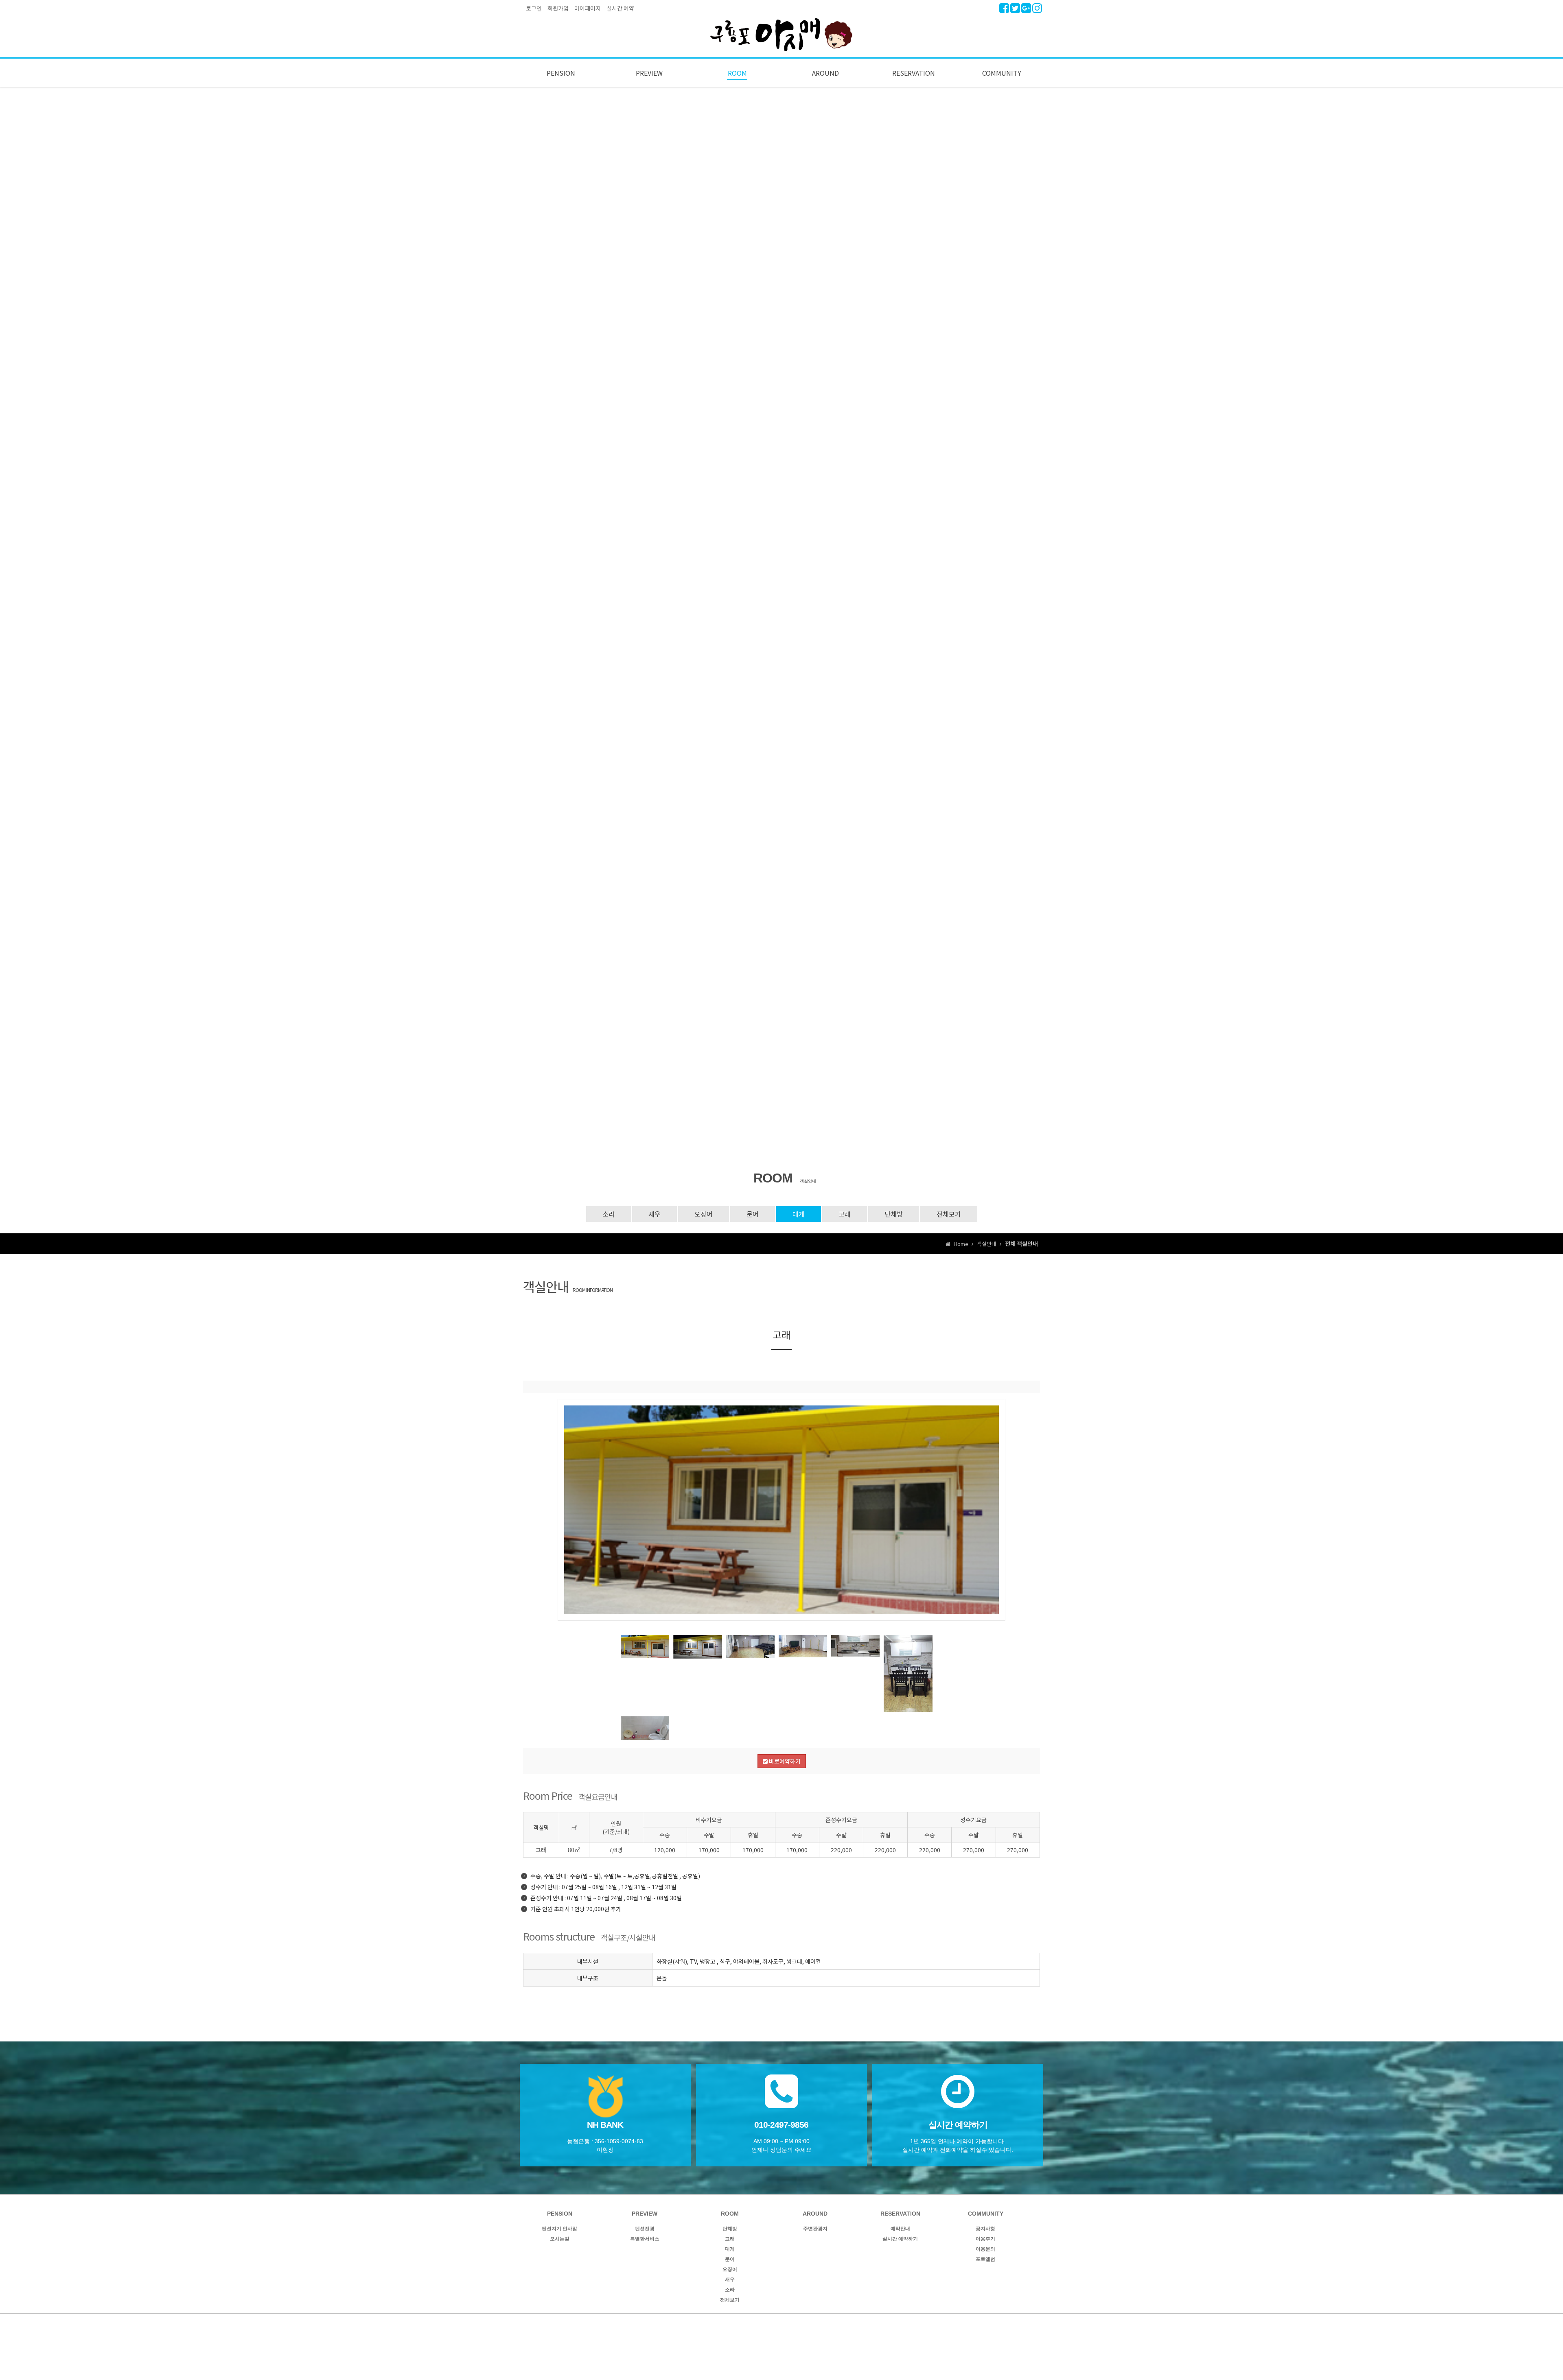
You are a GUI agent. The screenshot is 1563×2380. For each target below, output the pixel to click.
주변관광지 (815, 2229)
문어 (753, 1214)
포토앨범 (985, 2259)
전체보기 (949, 1214)
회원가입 (558, 8)
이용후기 (985, 2239)
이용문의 (985, 2249)
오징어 (704, 1214)
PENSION (561, 73)
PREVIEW (649, 73)
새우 (655, 1214)
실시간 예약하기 (900, 2239)
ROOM (737, 73)
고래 (845, 1214)
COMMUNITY (1002, 73)
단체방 (894, 1214)
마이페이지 (588, 8)
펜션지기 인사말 (559, 2229)
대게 (799, 1214)
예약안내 (900, 2229)
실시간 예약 (620, 8)
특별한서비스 (645, 2239)
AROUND (825, 73)
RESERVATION (914, 73)
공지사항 (985, 2229)
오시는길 (560, 2239)
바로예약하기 (784, 1761)
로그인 (534, 8)
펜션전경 (645, 2229)
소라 (609, 1214)
